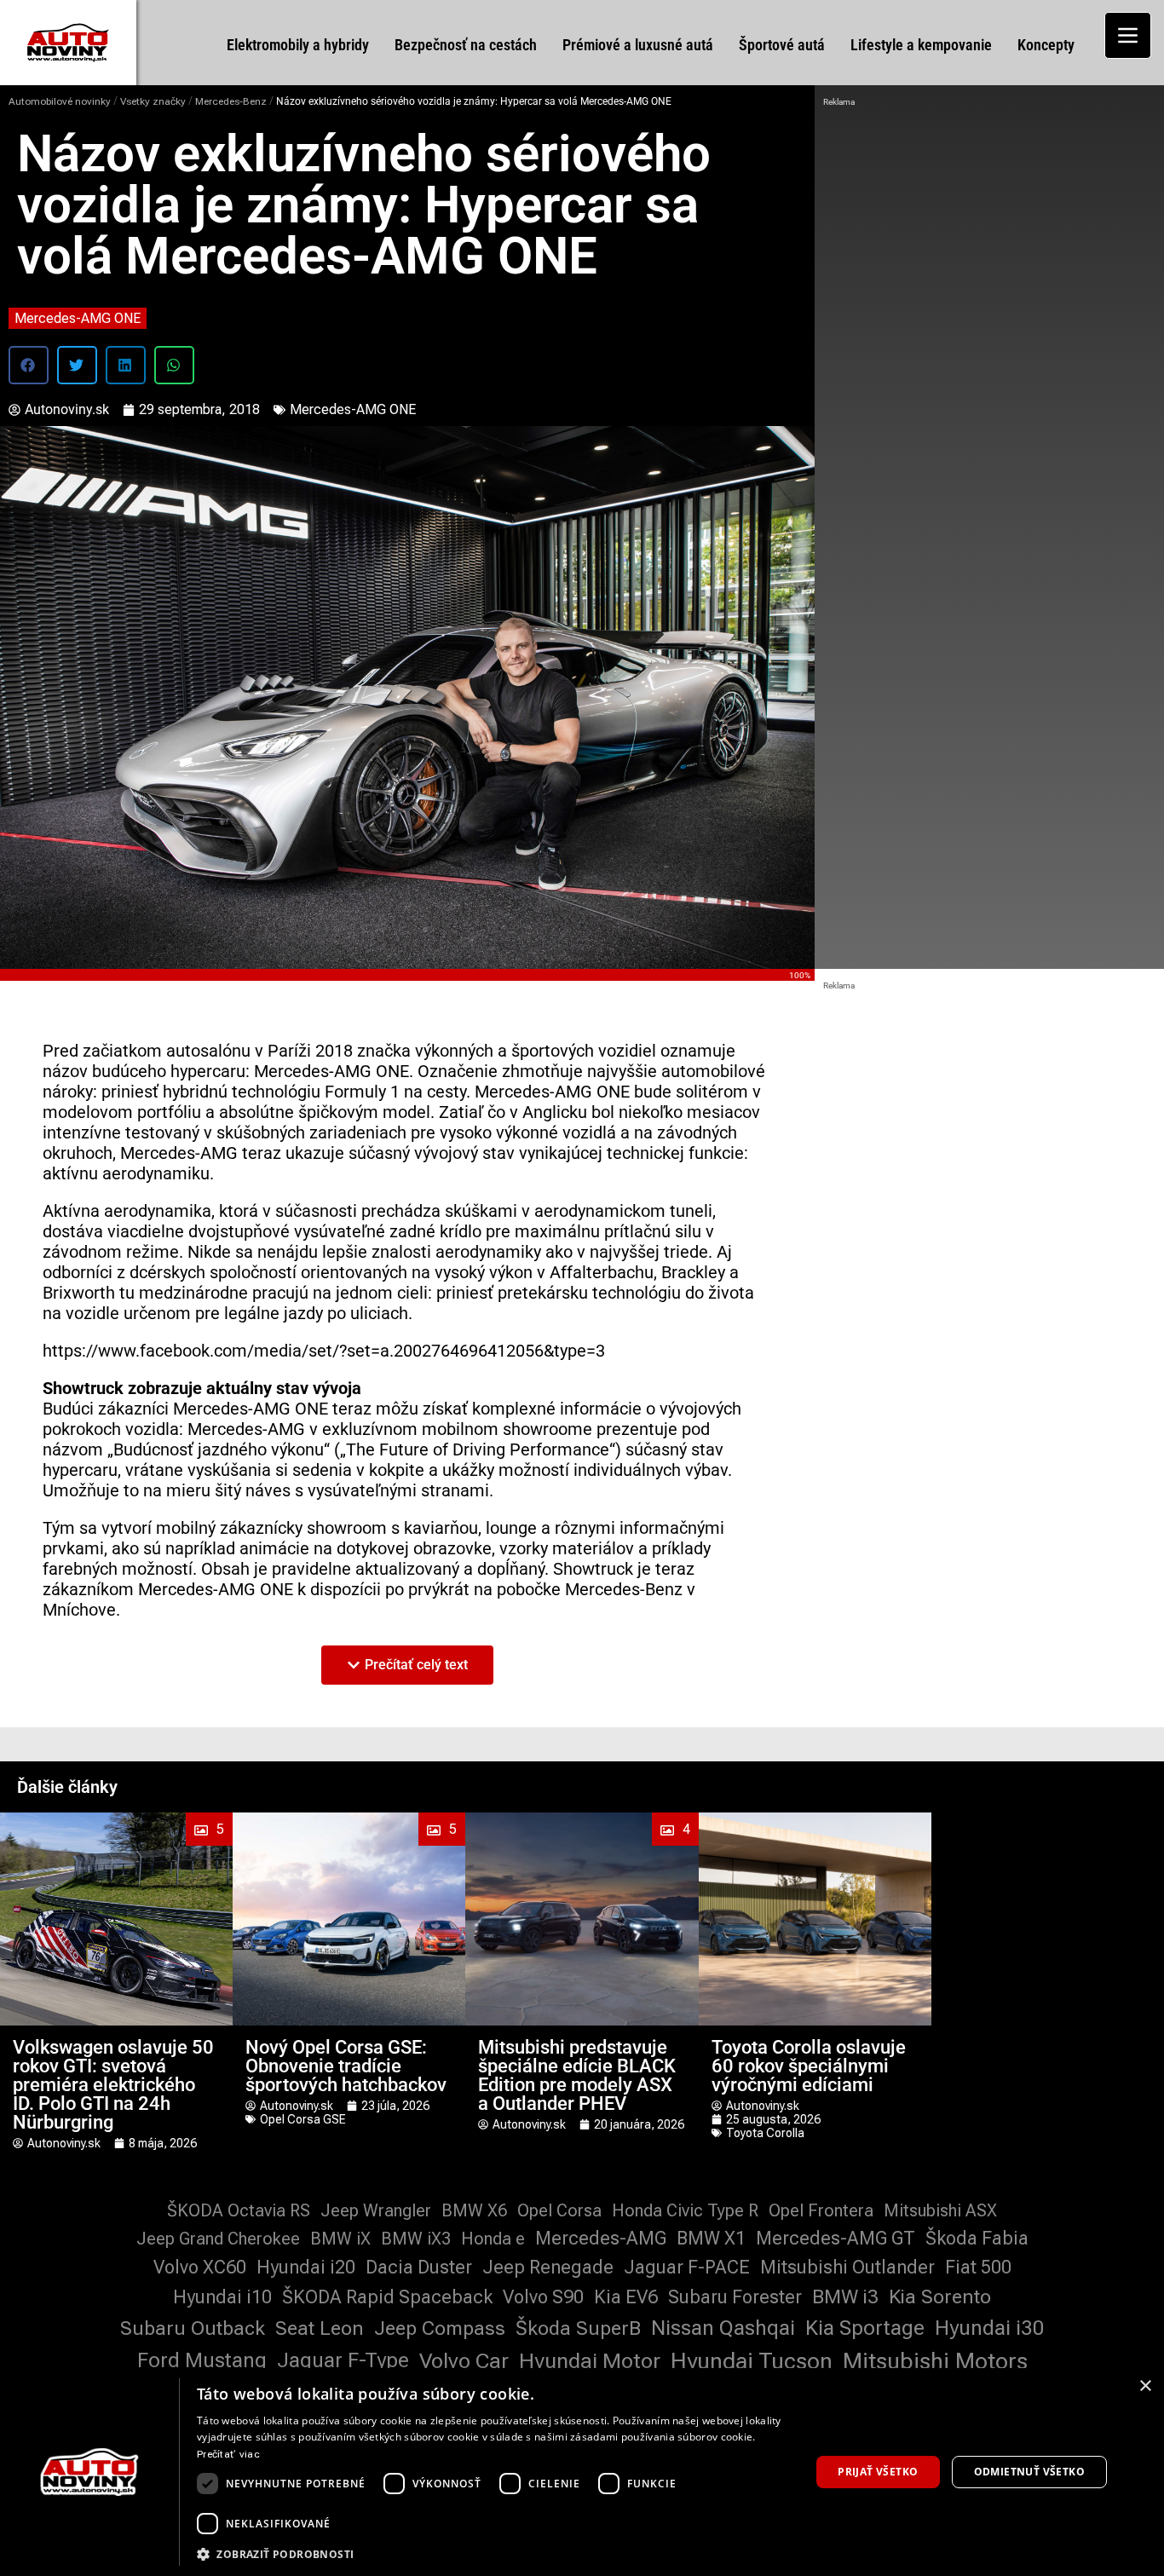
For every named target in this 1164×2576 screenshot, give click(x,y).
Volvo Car (464, 2361)
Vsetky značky (153, 101)
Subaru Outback (193, 2328)
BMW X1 (711, 2238)
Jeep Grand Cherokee (218, 2239)
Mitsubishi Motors (935, 2361)
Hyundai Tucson (752, 2361)
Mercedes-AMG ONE (78, 318)
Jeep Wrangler (376, 2210)
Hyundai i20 (306, 2267)
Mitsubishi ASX (940, 2210)
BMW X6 (474, 2210)
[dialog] (582, 2472)
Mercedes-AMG (601, 2238)
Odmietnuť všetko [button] (1029, 2472)
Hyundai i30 (990, 2328)
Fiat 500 (978, 2267)
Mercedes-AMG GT (836, 2238)
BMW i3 (845, 2297)
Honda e (493, 2239)
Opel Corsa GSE (303, 2119)
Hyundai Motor (590, 2361)
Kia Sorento (940, 2297)
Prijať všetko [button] (878, 2472)
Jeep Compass (440, 2328)
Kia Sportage (865, 2328)
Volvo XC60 (200, 2267)
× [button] (1145, 2386)
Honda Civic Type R (685, 2210)
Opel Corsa (559, 2210)
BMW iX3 (416, 2239)
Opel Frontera (821, 2210)
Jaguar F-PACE (687, 2267)
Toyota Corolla (765, 2133)
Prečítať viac (228, 2454)
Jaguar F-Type (343, 2360)
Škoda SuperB (578, 2328)
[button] (29, 365)
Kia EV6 (626, 2297)
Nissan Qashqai (723, 2328)
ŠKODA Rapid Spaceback (387, 2297)
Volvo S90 (543, 2297)
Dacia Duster (419, 2267)
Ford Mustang (202, 2360)
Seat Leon (320, 2328)
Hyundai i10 (222, 2297)
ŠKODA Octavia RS (239, 2210)
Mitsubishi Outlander (847, 2267)
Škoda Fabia (977, 2238)
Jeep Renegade (548, 2267)
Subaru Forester (735, 2297)
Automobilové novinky (60, 101)
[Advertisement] (989, 239)
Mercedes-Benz (231, 101)
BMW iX (340, 2239)
